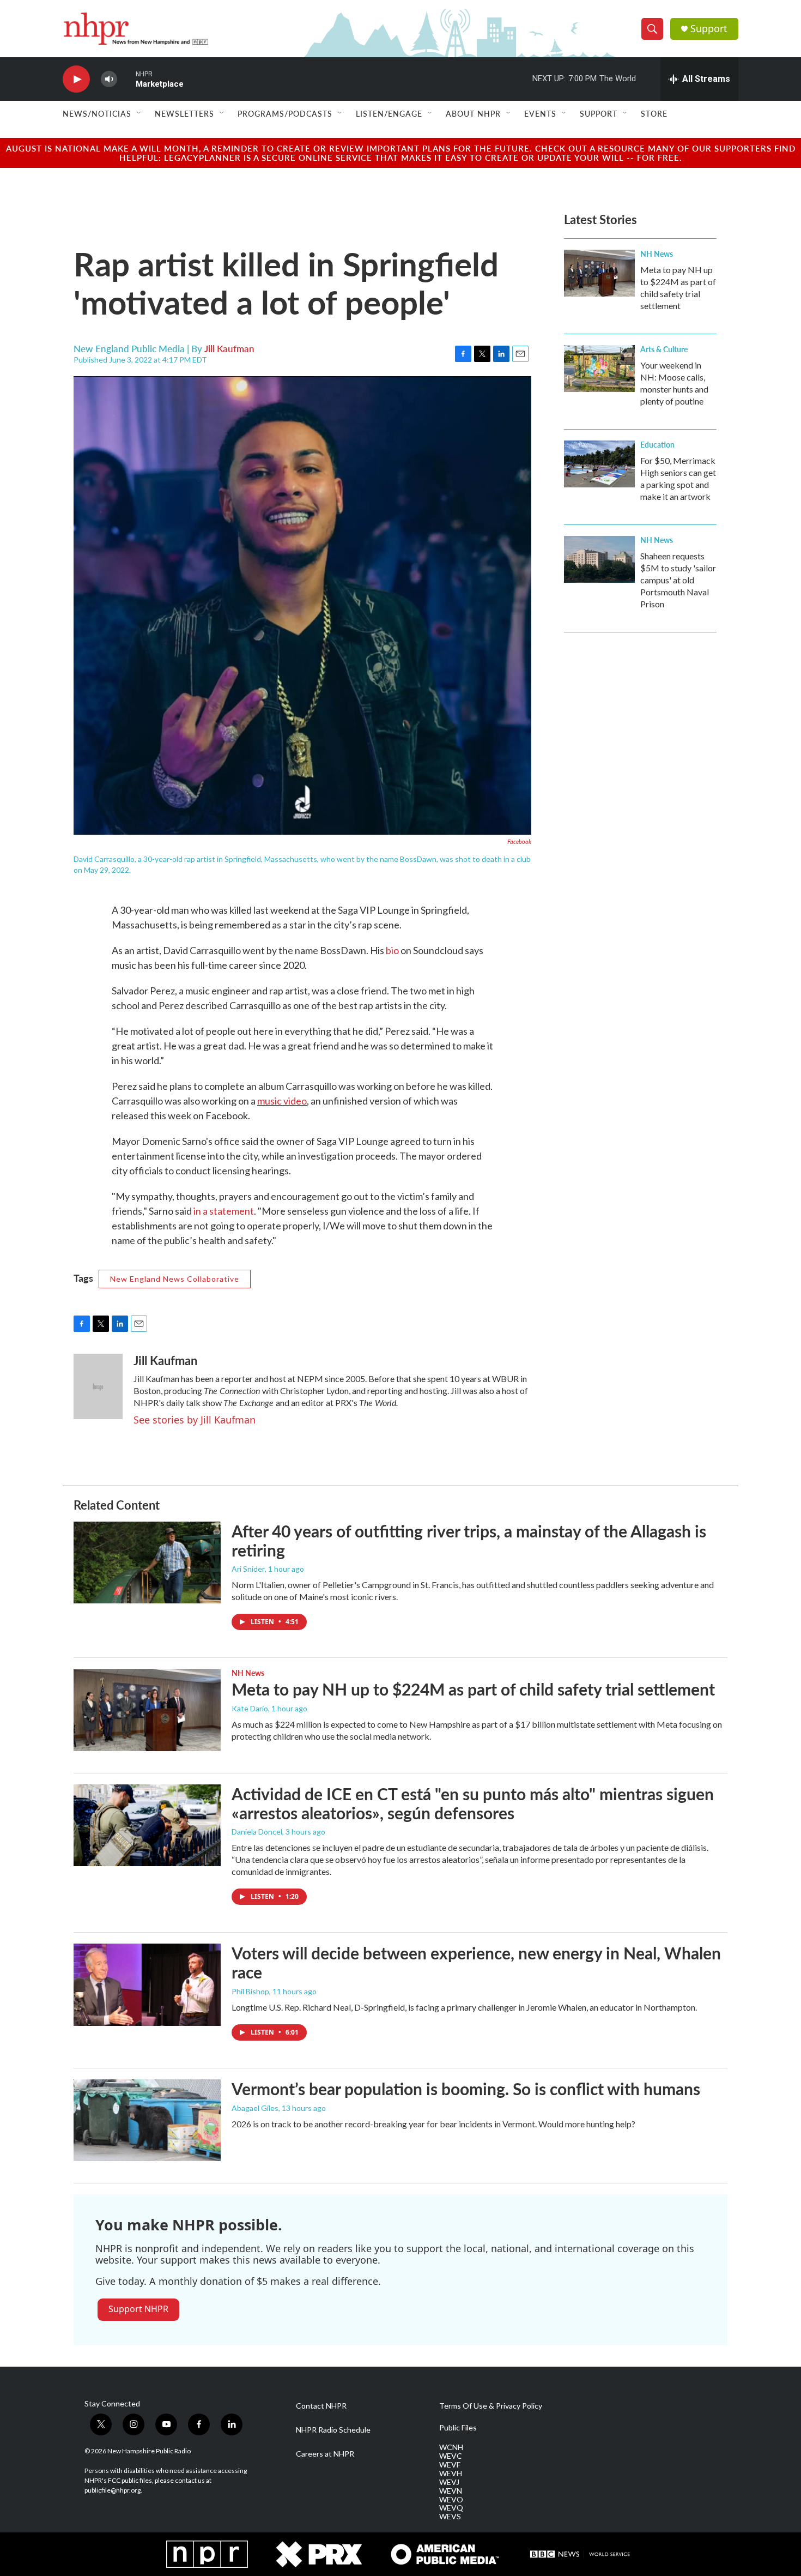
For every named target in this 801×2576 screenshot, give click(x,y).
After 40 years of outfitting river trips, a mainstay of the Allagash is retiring (469, 1540)
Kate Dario (250, 1708)
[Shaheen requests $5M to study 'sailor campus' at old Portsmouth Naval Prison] (599, 559)
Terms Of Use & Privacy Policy (491, 2406)
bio (392, 950)
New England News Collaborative (175, 1279)
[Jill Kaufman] (98, 1386)
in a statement (224, 1211)
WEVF (450, 2465)
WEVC (451, 2456)
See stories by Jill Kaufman (195, 1420)
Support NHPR (138, 2309)
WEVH (451, 2474)
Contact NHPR (321, 2406)
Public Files (458, 2428)
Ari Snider (248, 1569)
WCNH (451, 2447)
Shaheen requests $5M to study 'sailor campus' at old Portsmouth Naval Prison (678, 580)
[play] (76, 79)
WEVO (451, 2500)
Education (657, 444)
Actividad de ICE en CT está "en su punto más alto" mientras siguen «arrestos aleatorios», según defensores (473, 1803)
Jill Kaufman (229, 348)
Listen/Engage (389, 113)
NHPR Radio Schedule (333, 2430)
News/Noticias (97, 113)
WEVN (451, 2491)
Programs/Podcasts (285, 113)
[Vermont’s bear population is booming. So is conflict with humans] (147, 2120)
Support (709, 29)
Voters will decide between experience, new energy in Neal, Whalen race (476, 1962)
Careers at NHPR (325, 2454)
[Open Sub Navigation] (139, 113)
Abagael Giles (255, 2108)
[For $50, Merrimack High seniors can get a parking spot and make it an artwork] (599, 464)
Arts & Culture (664, 349)
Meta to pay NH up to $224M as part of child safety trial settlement (473, 1689)
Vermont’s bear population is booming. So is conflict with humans (466, 2089)
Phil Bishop (250, 1991)
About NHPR (473, 113)
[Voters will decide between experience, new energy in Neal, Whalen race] (147, 1984)
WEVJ (449, 2482)
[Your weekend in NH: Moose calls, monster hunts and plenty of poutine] (599, 369)
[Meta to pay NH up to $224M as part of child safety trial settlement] (599, 273)
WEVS (450, 2517)
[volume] (109, 79)
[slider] (126, 79)
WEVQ (451, 2508)
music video (282, 1101)
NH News (657, 254)
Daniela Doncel (257, 1832)
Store (654, 113)
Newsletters (184, 113)
